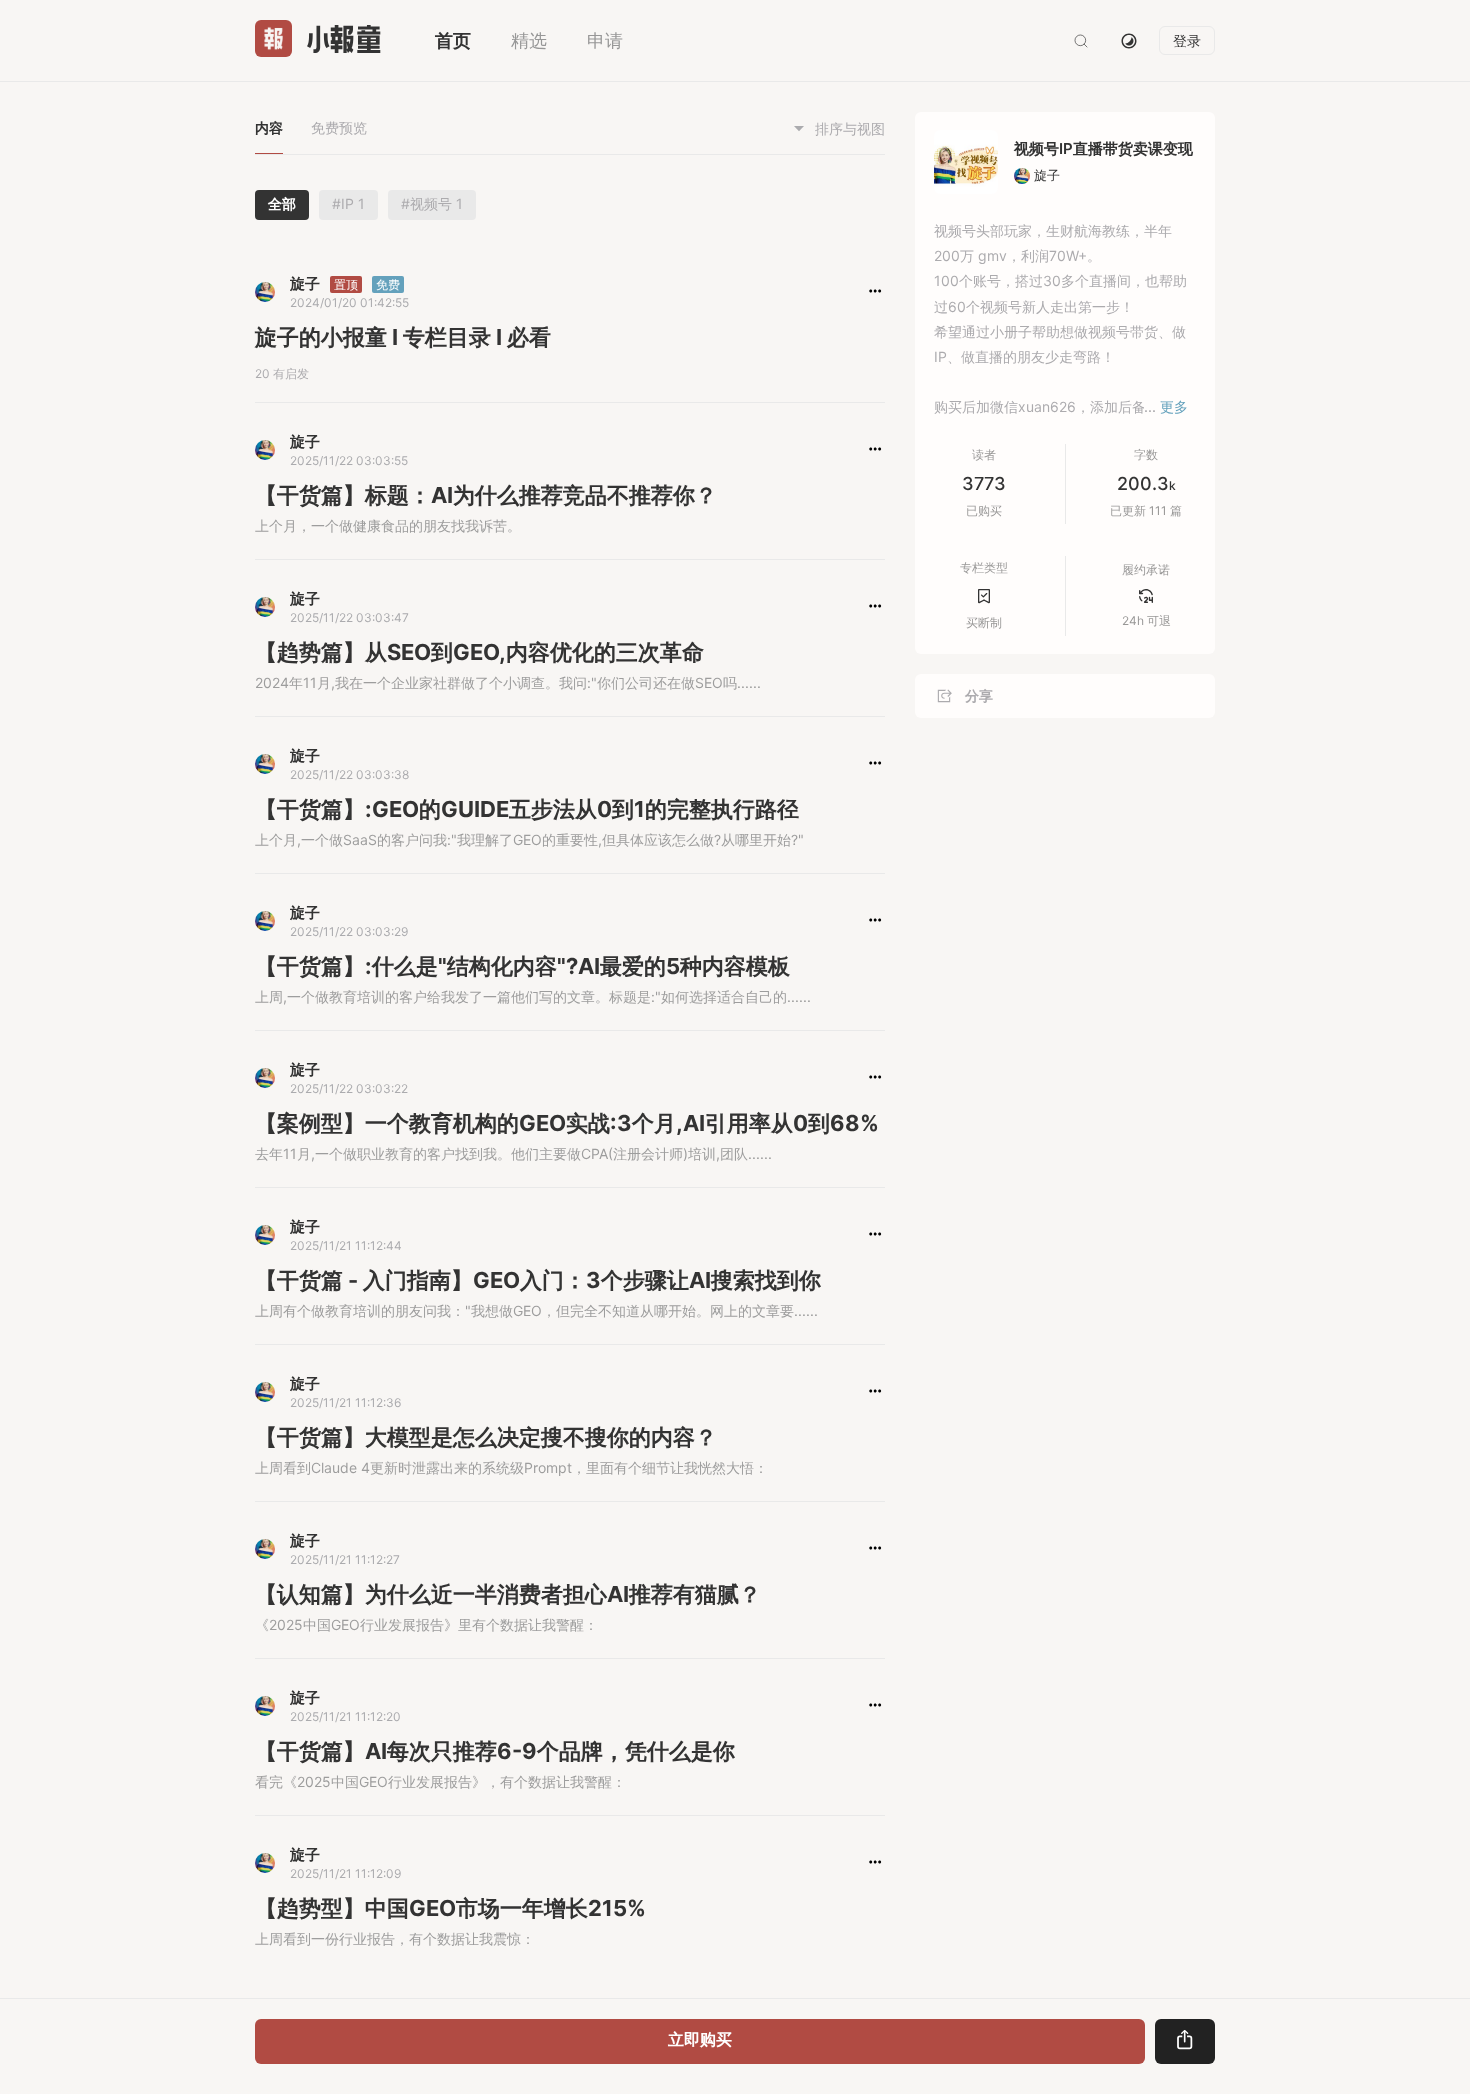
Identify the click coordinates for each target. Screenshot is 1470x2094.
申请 (605, 40)
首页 (453, 40)
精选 (529, 40)
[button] (875, 291)
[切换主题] (1129, 41)
